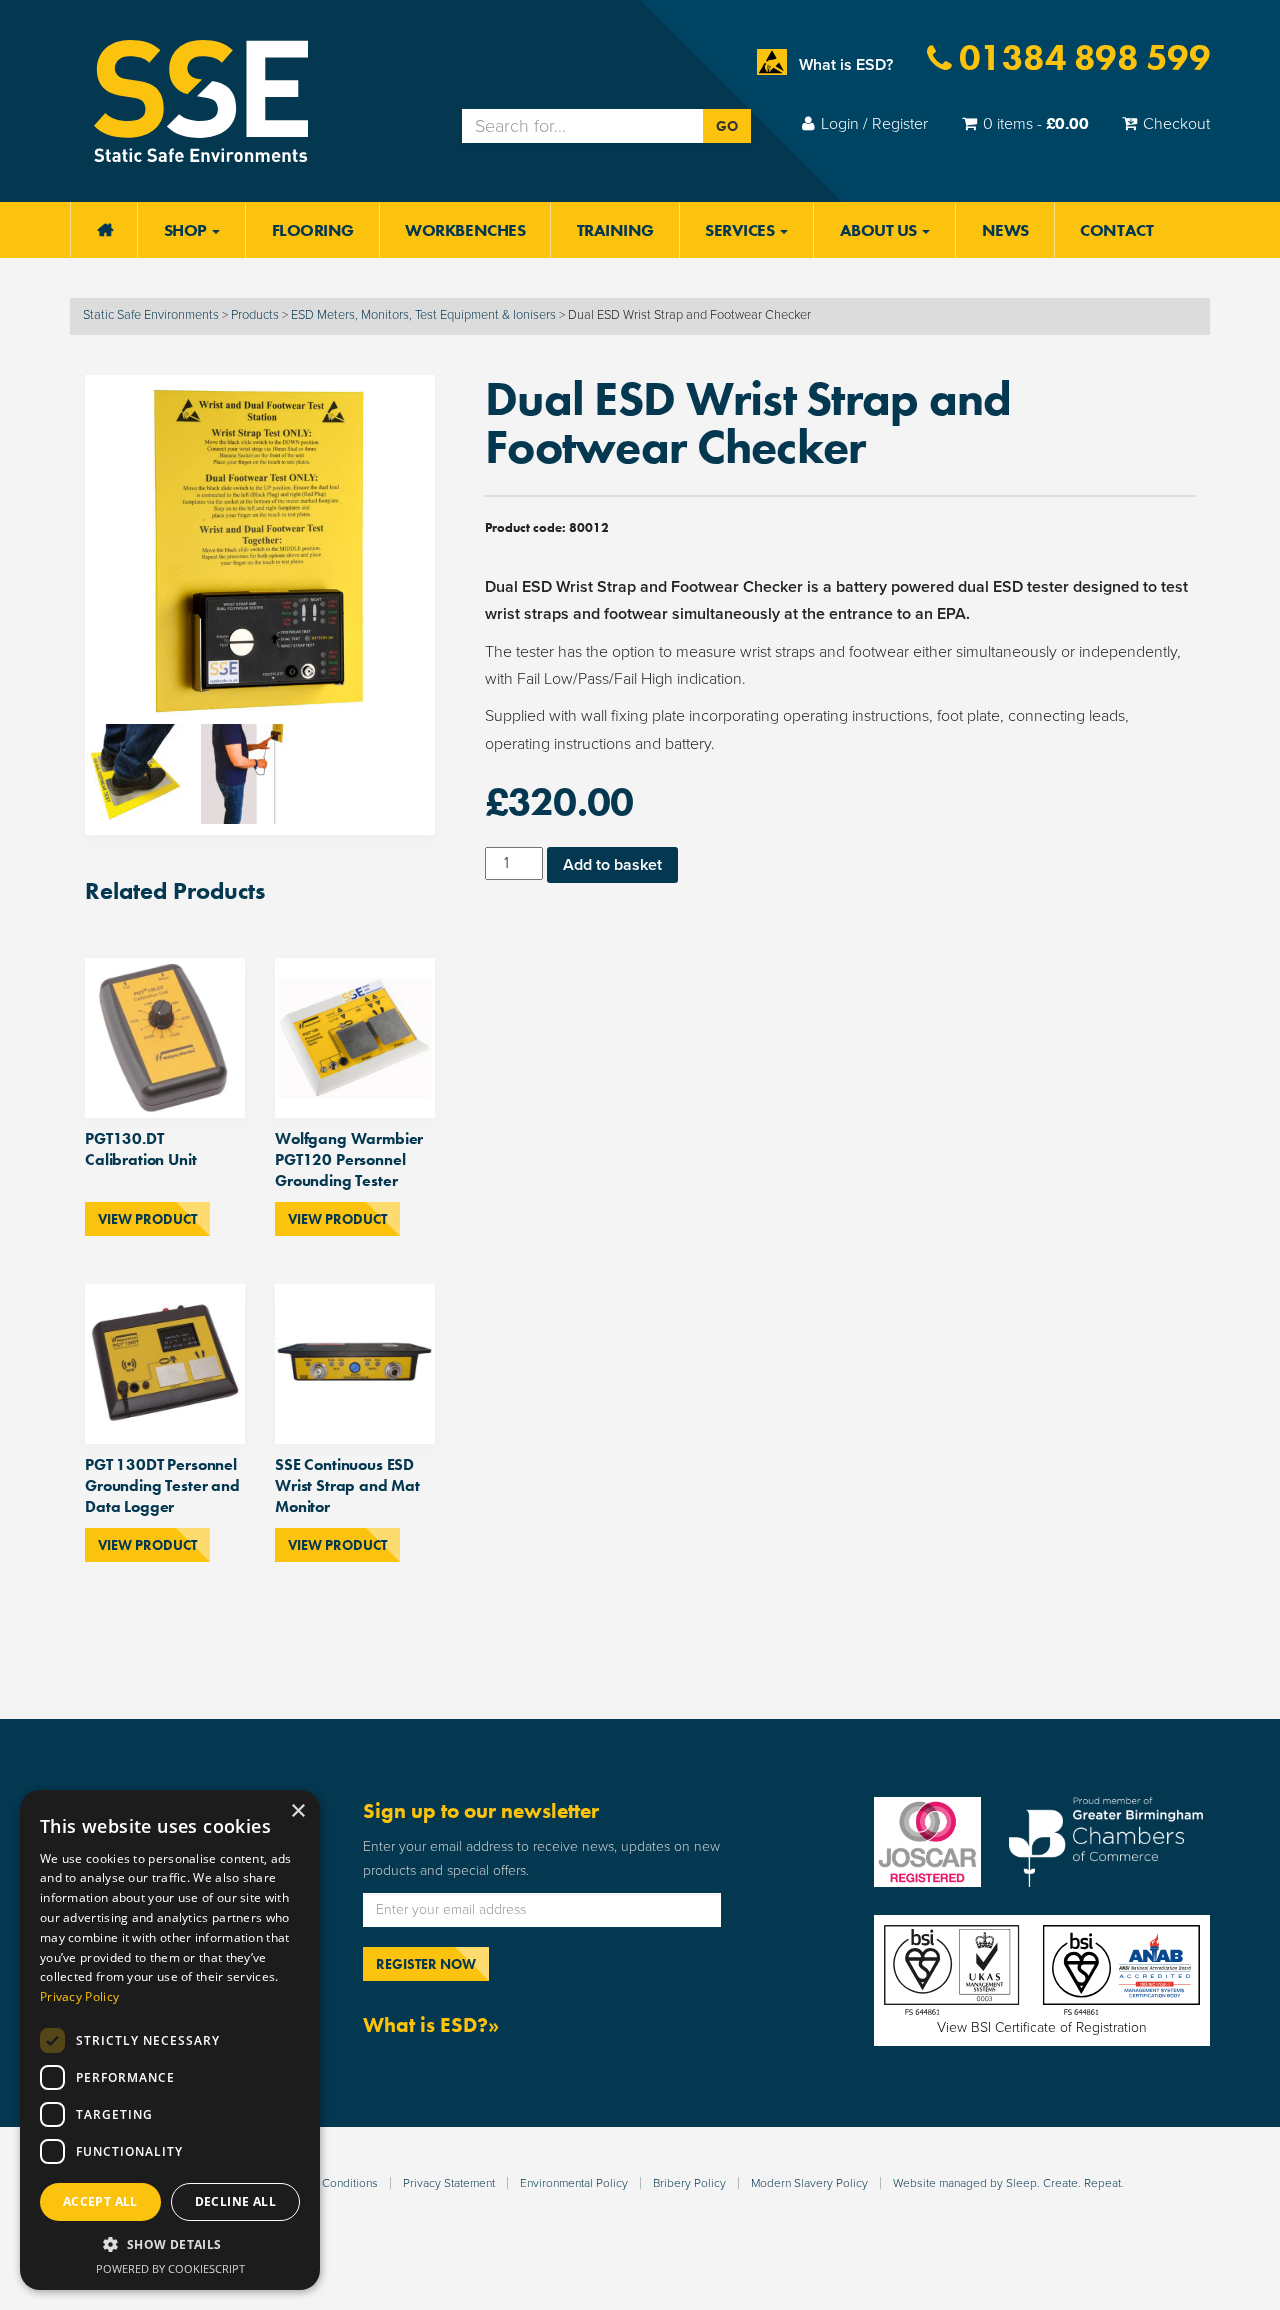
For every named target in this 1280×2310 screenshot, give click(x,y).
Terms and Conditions (321, 2183)
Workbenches (465, 230)
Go (727, 126)
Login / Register (874, 124)
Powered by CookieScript (170, 2268)
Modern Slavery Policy (809, 2183)
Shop (187, 230)
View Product (147, 1219)
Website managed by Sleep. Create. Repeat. (1008, 2183)
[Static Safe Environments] (201, 100)
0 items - (1036, 123)
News (1005, 230)
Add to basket (612, 865)
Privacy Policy (79, 1996)
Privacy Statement (449, 2183)
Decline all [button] (235, 2201)
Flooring (313, 230)
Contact (1116, 230)
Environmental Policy (574, 2183)
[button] (170, 2245)
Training (615, 230)
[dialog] (170, 2040)
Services (741, 230)
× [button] (297, 1811)
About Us (880, 230)
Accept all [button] (100, 2201)
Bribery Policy (689, 2183)
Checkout (1176, 124)
